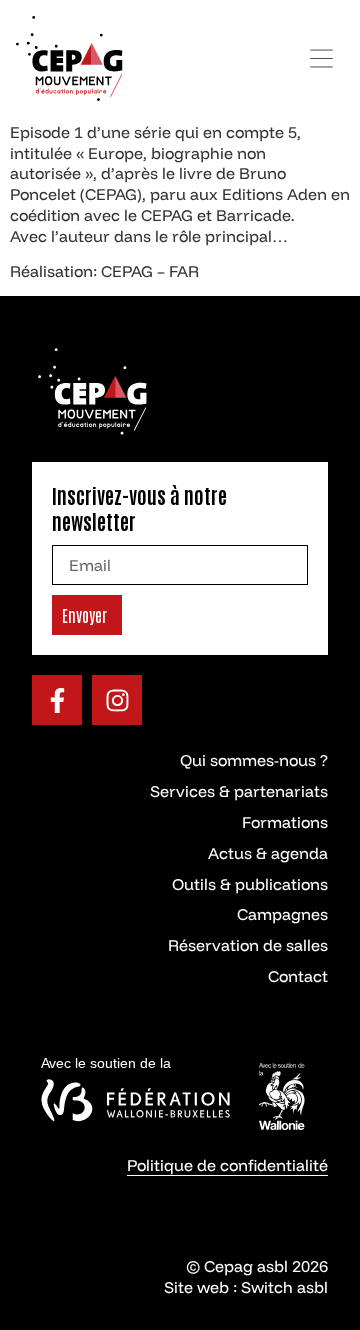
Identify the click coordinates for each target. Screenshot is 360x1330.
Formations (285, 822)
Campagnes (282, 914)
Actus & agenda (268, 853)
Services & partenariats (239, 791)
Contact (298, 976)
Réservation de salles (248, 945)
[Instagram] (117, 700)
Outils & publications (250, 884)
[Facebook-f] (57, 700)
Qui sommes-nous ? (254, 760)
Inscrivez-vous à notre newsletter (139, 508)
